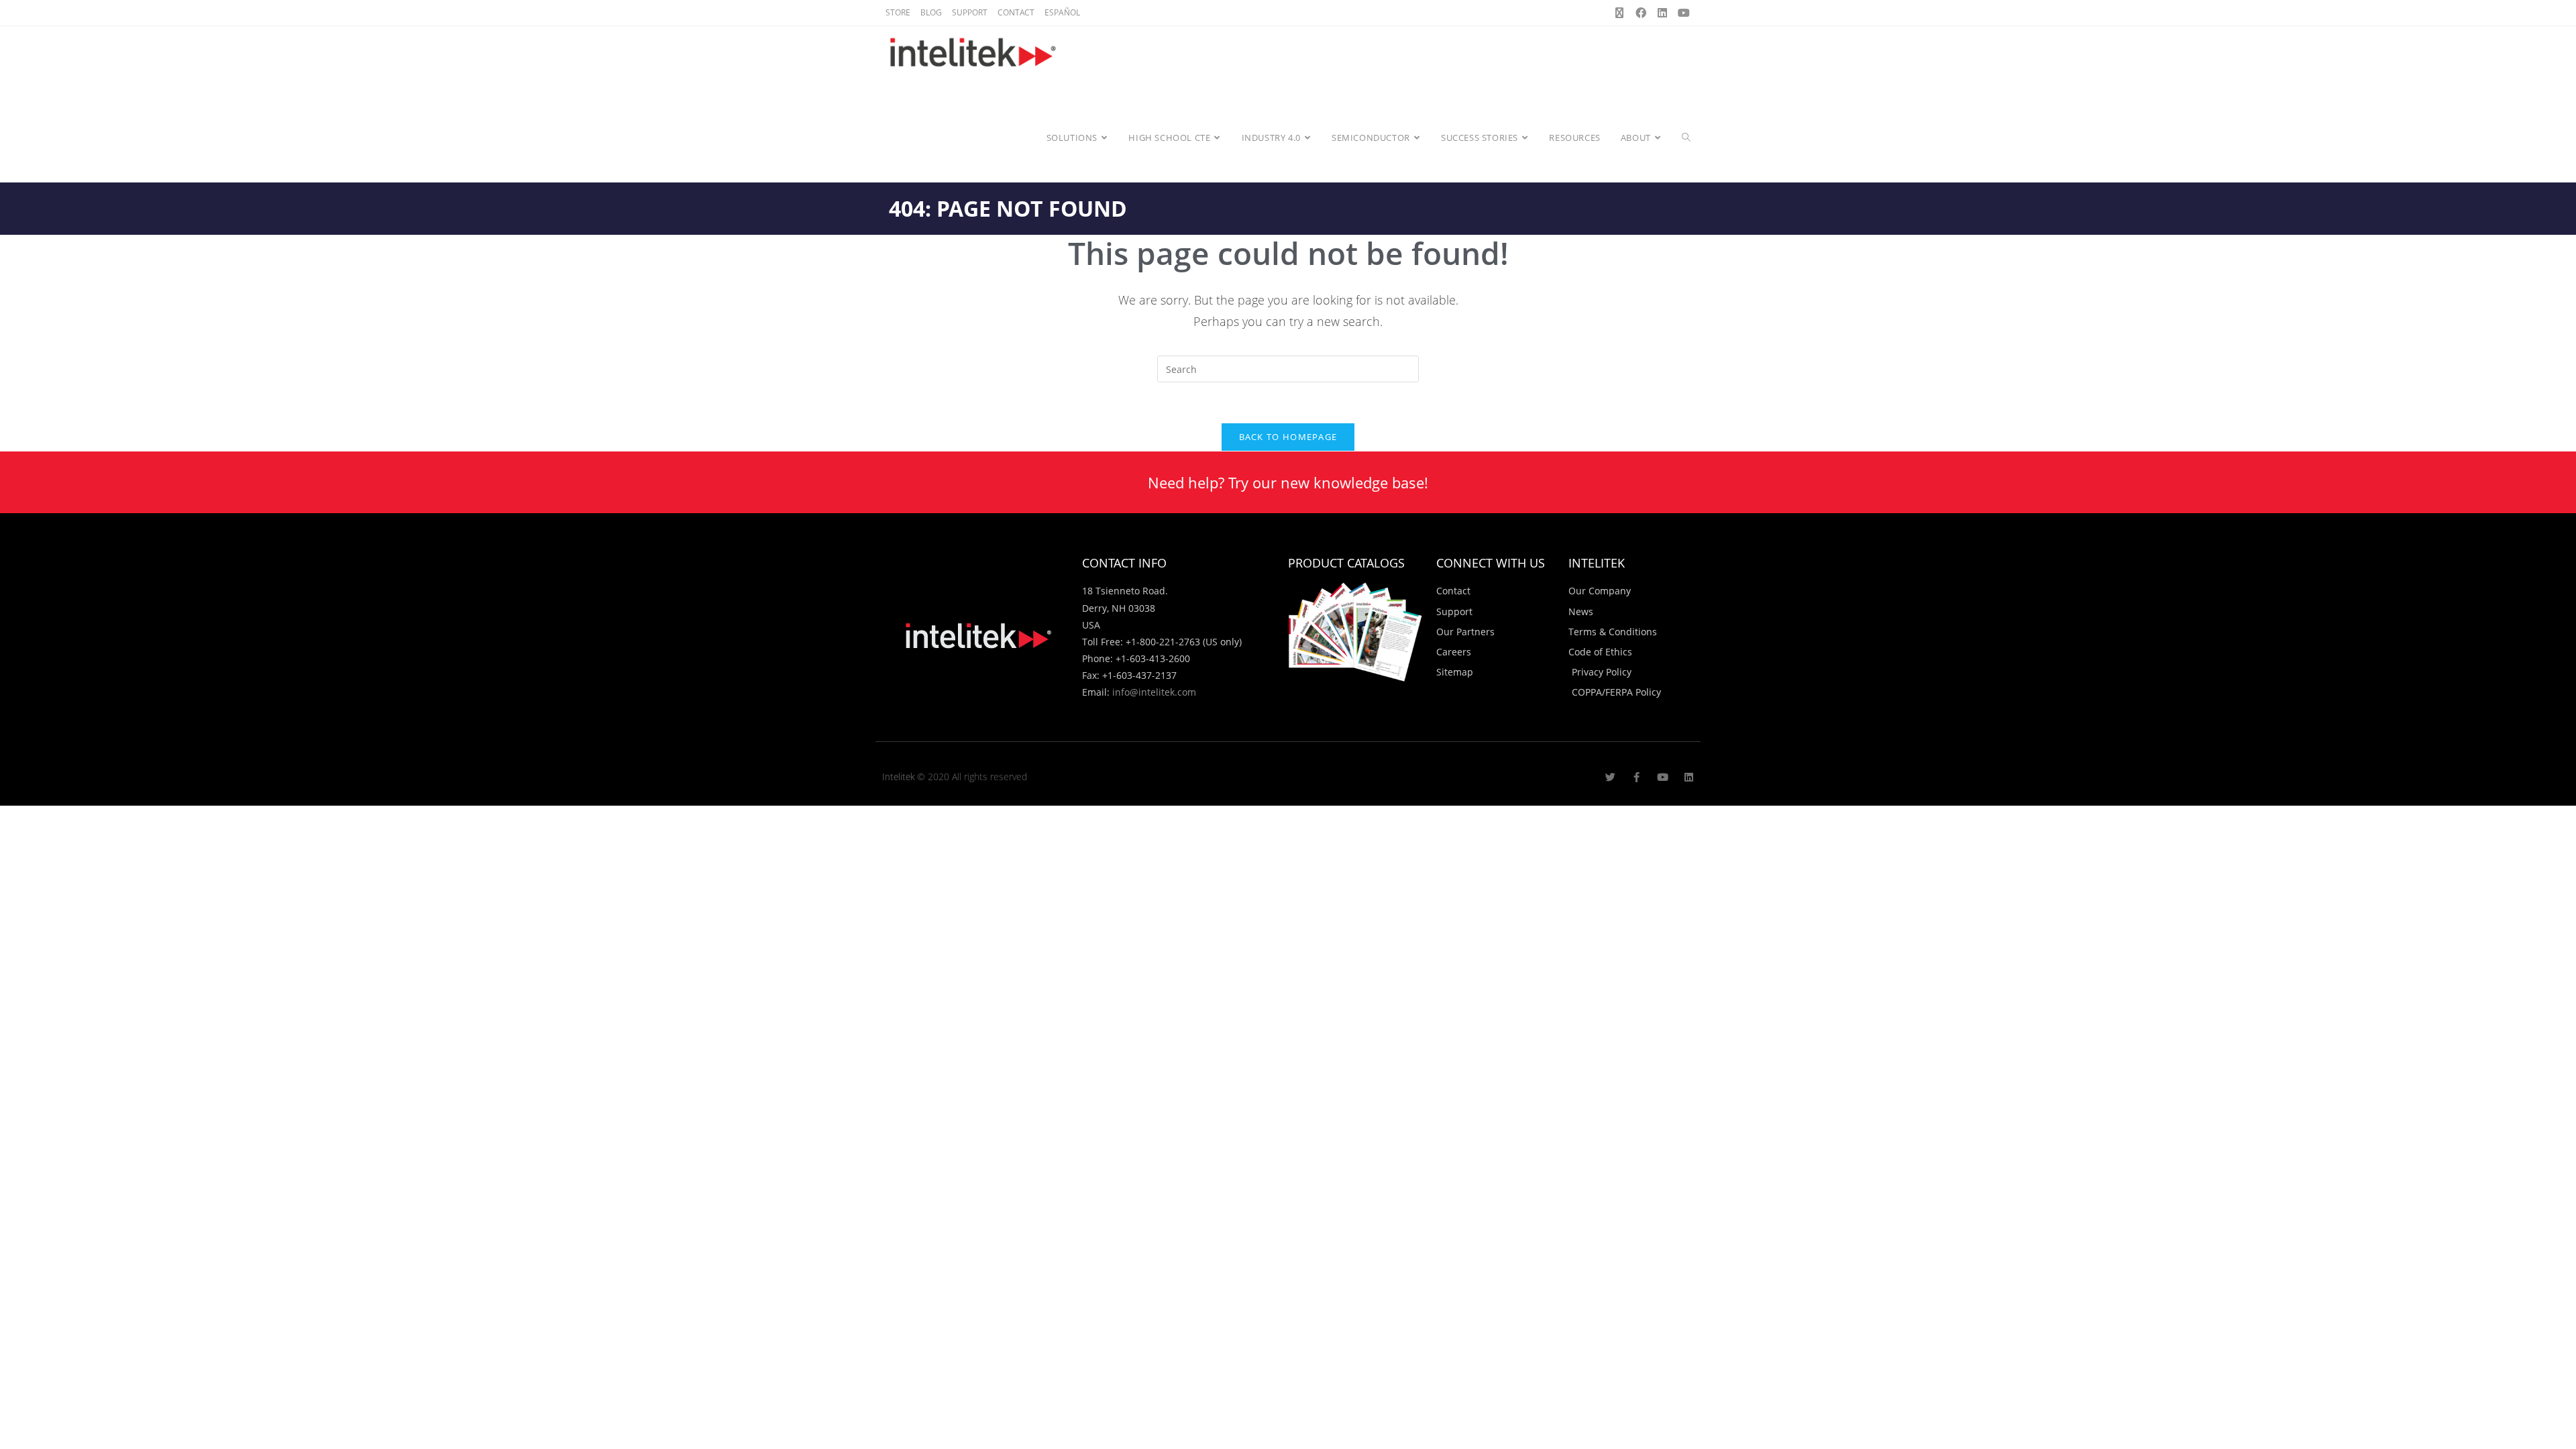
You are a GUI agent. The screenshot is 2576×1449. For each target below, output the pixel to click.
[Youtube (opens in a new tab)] (1682, 13)
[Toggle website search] (1686, 138)
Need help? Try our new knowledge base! (1288, 482)
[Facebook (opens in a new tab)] (1641, 13)
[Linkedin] (1689, 777)
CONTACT (1016, 12)
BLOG (931, 12)
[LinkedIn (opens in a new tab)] (1662, 13)
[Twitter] (1610, 777)
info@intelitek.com (1154, 692)
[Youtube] (1663, 777)
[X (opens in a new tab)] (1619, 13)
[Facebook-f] (1636, 777)
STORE (898, 12)
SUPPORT (970, 12)
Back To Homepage (1288, 437)
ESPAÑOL (1062, 12)
